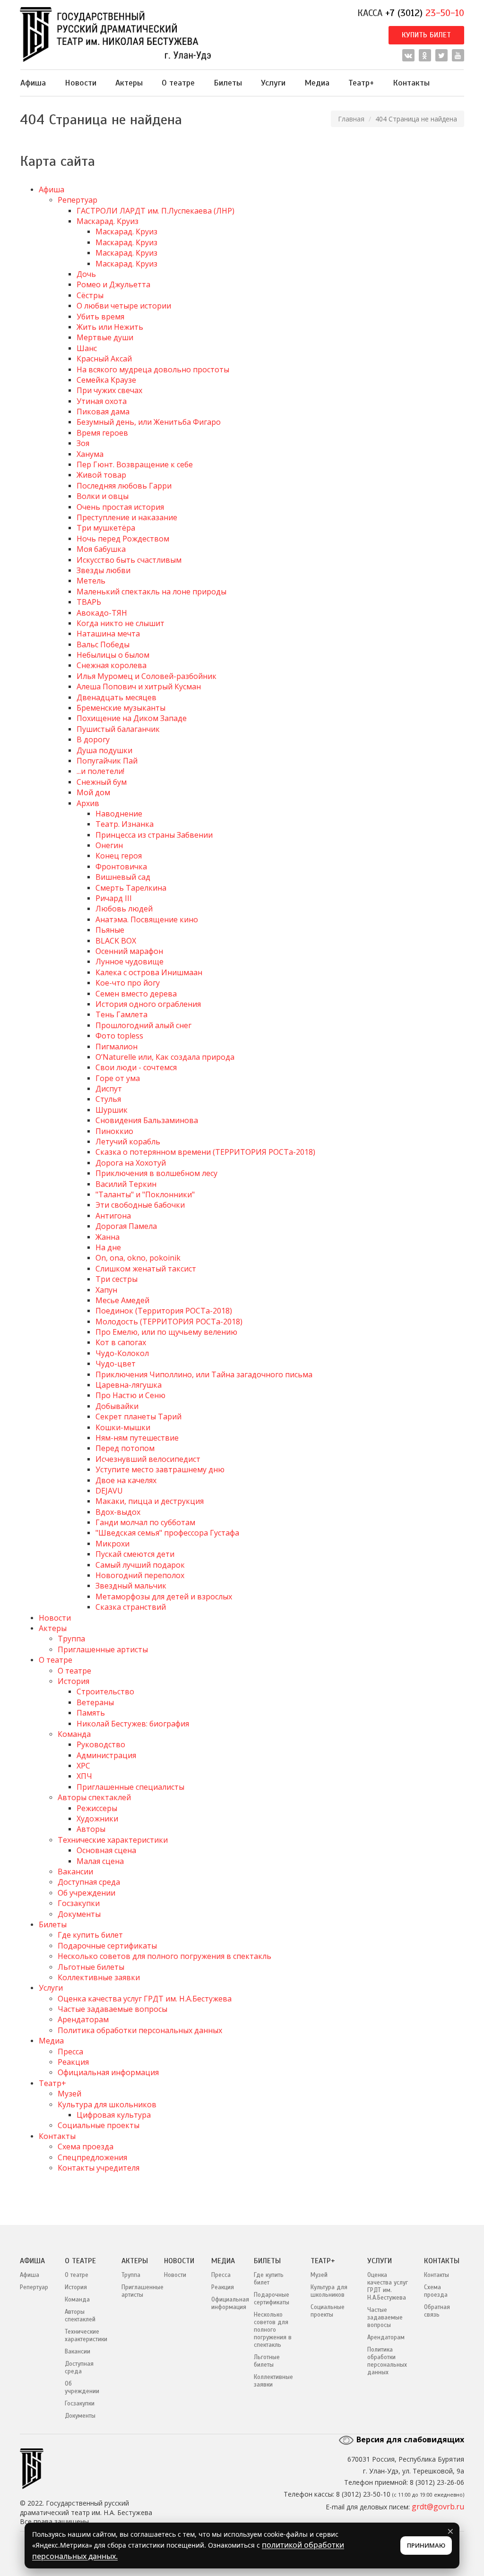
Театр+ (361, 83)
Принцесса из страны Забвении (154, 835)
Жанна (108, 1237)
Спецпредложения (92, 2157)
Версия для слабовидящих (409, 2439)
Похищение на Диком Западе (132, 718)
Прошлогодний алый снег (143, 1025)
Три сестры (117, 1279)
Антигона (113, 1216)
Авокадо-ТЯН (102, 613)
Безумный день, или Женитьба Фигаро (149, 422)
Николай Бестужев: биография (133, 1724)
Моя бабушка (101, 549)
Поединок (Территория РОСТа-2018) (164, 1311)
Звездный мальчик (131, 1586)
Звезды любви (104, 570)
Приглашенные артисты (103, 1649)
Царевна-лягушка (129, 1385)
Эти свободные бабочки (140, 1205)
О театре (178, 83)
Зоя (83, 443)
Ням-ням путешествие (137, 1438)
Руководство (101, 1744)
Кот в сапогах (121, 1342)
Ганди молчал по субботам (145, 1522)
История (73, 1681)
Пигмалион (117, 1047)
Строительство (105, 1692)
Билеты (228, 83)
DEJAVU (109, 1491)
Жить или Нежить (110, 327)
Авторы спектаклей (94, 1797)
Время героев (102, 433)
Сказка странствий (131, 1607)
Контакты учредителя (99, 2168)
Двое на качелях (126, 1480)
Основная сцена (106, 1850)
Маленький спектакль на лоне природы (151, 592)
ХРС (83, 1766)
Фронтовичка (121, 867)
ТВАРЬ (89, 602)
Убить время (100, 317)
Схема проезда (86, 2147)
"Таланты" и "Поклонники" (145, 1194)
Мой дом (93, 792)
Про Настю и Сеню (130, 1395)
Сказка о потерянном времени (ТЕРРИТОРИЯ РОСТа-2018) (205, 1152)
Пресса (70, 2052)
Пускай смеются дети (135, 1554)
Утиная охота (102, 401)
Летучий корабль (128, 1142)
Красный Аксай (104, 359)
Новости (81, 83)
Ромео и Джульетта (113, 284)
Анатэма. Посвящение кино (147, 919)
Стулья (108, 1099)
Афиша (33, 83)
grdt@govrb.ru (438, 2507)
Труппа (71, 1639)
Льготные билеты (91, 1967)
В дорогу (93, 739)
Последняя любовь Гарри (124, 486)
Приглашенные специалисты (130, 1787)
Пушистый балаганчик (118, 729)
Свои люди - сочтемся (136, 1067)
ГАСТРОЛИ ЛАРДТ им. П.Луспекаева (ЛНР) (156, 211)
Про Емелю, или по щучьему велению (166, 1332)
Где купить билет (90, 1935)
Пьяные (110, 930)
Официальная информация (108, 2072)
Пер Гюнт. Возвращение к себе (135, 464)
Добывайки (117, 1406)
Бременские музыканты (121, 708)
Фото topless (119, 1036)
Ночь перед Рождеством (123, 539)
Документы (79, 1914)
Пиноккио (114, 1131)
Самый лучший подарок (140, 1565)
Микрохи (112, 1544)
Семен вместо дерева (136, 994)
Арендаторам (83, 2019)
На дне (108, 1247)
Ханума (90, 454)
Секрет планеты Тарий (138, 1417)
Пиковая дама (103, 412)
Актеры (129, 83)
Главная (351, 119)
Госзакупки (79, 1903)
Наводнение (119, 814)
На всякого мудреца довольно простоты (153, 369)
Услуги (273, 83)
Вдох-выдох (118, 1512)
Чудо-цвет (116, 1364)
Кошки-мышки (123, 1427)
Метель (91, 581)
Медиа (317, 83)
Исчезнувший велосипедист (148, 1459)
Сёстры (90, 295)
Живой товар (101, 475)
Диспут (109, 1089)
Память (91, 1713)
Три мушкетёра (106, 528)
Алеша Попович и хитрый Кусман (139, 687)
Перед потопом (125, 1448)
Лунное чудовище (130, 962)
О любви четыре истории (124, 306)
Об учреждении (86, 1893)
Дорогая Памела (126, 1226)
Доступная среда (89, 1882)
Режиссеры (97, 1808)
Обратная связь (437, 2311)
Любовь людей (124, 909)
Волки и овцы (103, 496)
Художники (97, 1819)
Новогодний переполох (140, 1575)
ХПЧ (84, 1776)
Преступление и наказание (127, 517)
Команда (74, 1734)
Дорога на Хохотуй (131, 1163)
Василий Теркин (126, 1184)
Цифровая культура (114, 2115)
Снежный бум (102, 782)
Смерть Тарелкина (131, 888)
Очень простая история (120, 507)
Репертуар (78, 200)
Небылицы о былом (113, 655)
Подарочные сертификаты (107, 1946)
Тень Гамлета (121, 1014)
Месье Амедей (122, 1300)
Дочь (86, 274)
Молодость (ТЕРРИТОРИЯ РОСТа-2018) (169, 1322)
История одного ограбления (148, 1004)
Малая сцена (100, 1861)
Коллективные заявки (99, 1977)
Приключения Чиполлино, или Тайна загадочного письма (204, 1374)
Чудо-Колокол (122, 1353)
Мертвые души (105, 337)
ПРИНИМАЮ (426, 2545)
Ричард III (114, 898)
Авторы (91, 1829)
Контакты (411, 83)
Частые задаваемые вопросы (112, 2009)
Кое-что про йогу (128, 983)
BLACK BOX (116, 941)
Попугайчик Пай (107, 761)
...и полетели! (100, 771)
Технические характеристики (113, 1840)
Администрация (106, 1755)
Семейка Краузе (106, 380)
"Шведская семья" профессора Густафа (167, 1533)
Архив (88, 803)
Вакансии (75, 1872)
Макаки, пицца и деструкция (150, 1501)
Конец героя (119, 856)
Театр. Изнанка (125, 824)
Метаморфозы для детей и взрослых (164, 1597)
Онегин (109, 845)
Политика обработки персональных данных (140, 2030)
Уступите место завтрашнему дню (160, 1469)
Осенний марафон (129, 951)
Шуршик (112, 1110)
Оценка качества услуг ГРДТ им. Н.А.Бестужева (145, 1999)
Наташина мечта (108, 634)
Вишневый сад (123, 877)
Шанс (87, 348)
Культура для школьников (107, 2104)
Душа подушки (104, 750)
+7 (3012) (425, 13)
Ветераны (95, 1702)
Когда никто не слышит (121, 623)
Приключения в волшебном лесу (156, 1173)
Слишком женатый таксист (146, 1269)
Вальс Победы (103, 644)
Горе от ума (118, 1078)
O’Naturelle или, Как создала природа (165, 1057)
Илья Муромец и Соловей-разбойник (147, 676)
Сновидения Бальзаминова (147, 1120)
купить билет (426, 35)
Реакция (73, 2062)
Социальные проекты (99, 2125)
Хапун (106, 1290)
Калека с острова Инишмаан (149, 972)
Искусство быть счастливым (129, 560)
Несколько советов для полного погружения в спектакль (164, 1956)
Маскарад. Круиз (108, 221)
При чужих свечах (109, 390)
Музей (69, 2094)
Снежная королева (112, 665)
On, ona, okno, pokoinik (138, 1258)
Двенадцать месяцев (117, 697)
